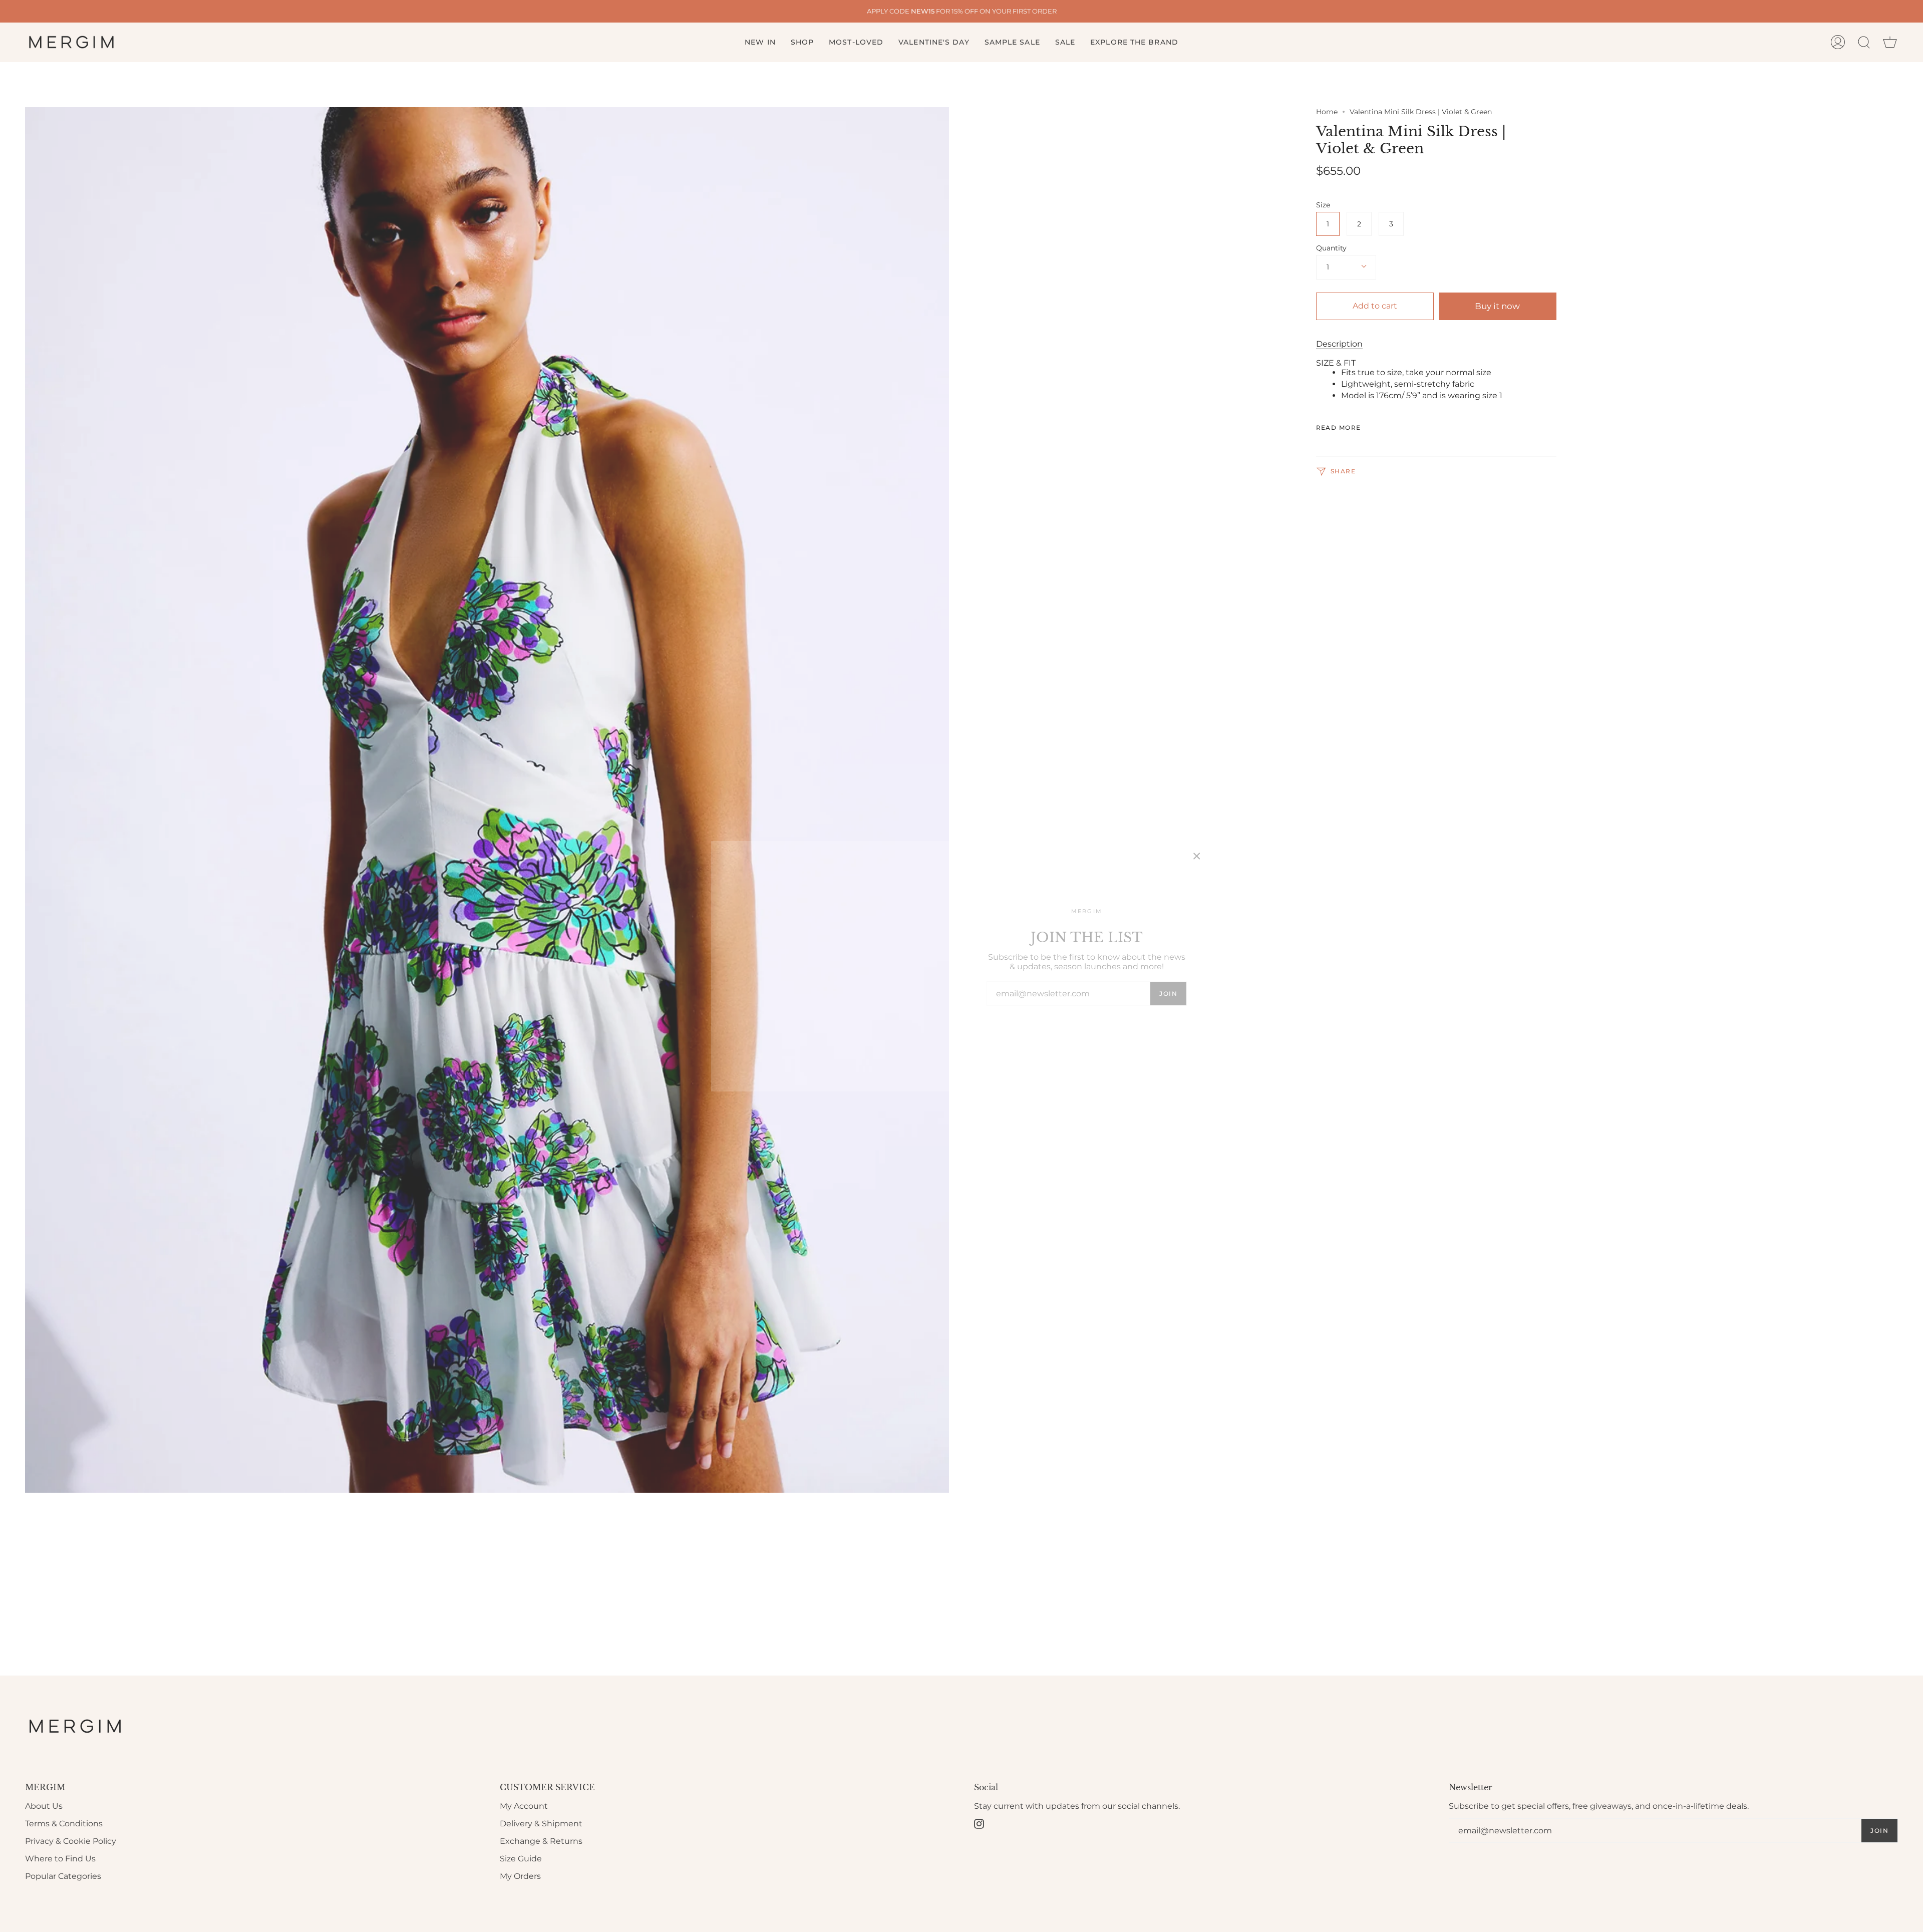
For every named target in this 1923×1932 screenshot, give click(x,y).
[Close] (1197, 856)
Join (1168, 994)
